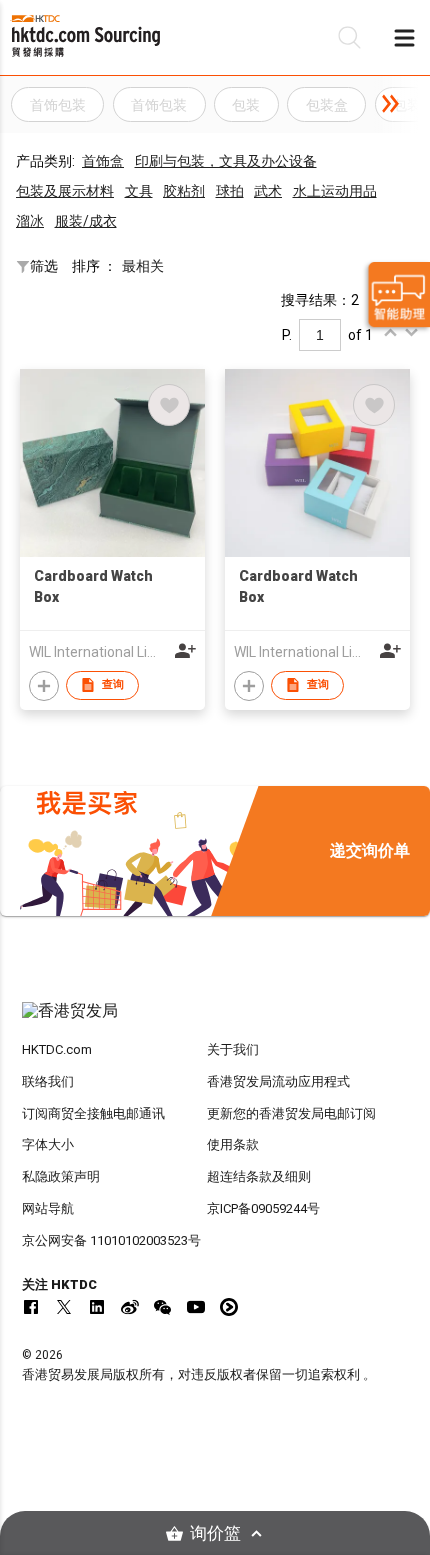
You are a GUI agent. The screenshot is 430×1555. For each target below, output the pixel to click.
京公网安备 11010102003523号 (111, 1240)
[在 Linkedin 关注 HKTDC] (97, 1307)
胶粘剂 (184, 191)
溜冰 (30, 221)
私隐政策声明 (61, 1176)
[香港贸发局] (215, 1021)
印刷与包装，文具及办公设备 (226, 161)
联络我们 (48, 1081)
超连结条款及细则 (259, 1176)
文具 (139, 191)
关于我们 (233, 1049)
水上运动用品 (335, 191)
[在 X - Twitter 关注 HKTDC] (64, 1307)
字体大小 (48, 1144)
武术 (268, 191)
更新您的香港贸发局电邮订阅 (291, 1113)
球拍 (230, 191)
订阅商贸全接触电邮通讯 (93, 1113)
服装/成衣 (86, 221)
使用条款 (233, 1144)
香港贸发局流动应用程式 (278, 1081)
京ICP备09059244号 (263, 1208)
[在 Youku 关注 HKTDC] (229, 1307)
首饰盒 (103, 161)
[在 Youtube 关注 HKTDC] (196, 1307)
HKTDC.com (57, 1049)
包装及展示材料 (65, 191)
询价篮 (215, 1533)
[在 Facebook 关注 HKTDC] (31, 1307)
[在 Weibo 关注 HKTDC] (130, 1307)
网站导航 (48, 1208)
